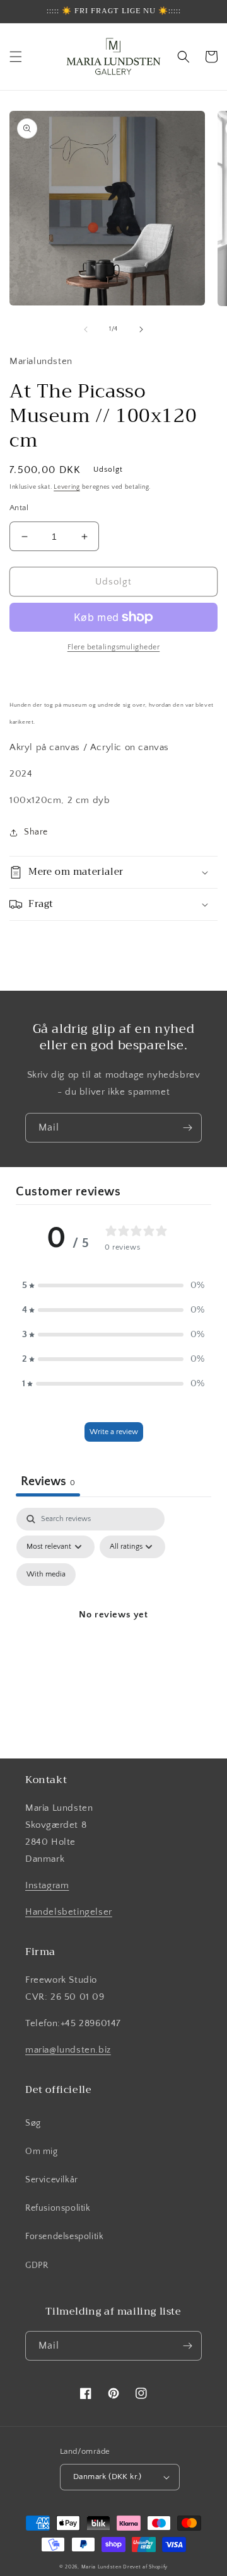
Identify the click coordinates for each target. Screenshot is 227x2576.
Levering (67, 487)
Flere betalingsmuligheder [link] (114, 647)
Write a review (114, 1432)
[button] (16, 57)
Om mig (42, 2151)
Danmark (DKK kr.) (108, 2476)
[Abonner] (187, 1128)
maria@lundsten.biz (68, 2050)
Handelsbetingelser (69, 1912)
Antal (19, 508)
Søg (33, 2123)
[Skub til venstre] (86, 329)
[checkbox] (46, 1575)
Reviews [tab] (48, 1481)
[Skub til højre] (141, 329)
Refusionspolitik (58, 2208)
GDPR (37, 2265)
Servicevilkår (52, 2180)
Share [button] (36, 832)
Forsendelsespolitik (64, 2237)
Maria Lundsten (102, 2567)
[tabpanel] (113, 1629)
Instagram (47, 1885)
